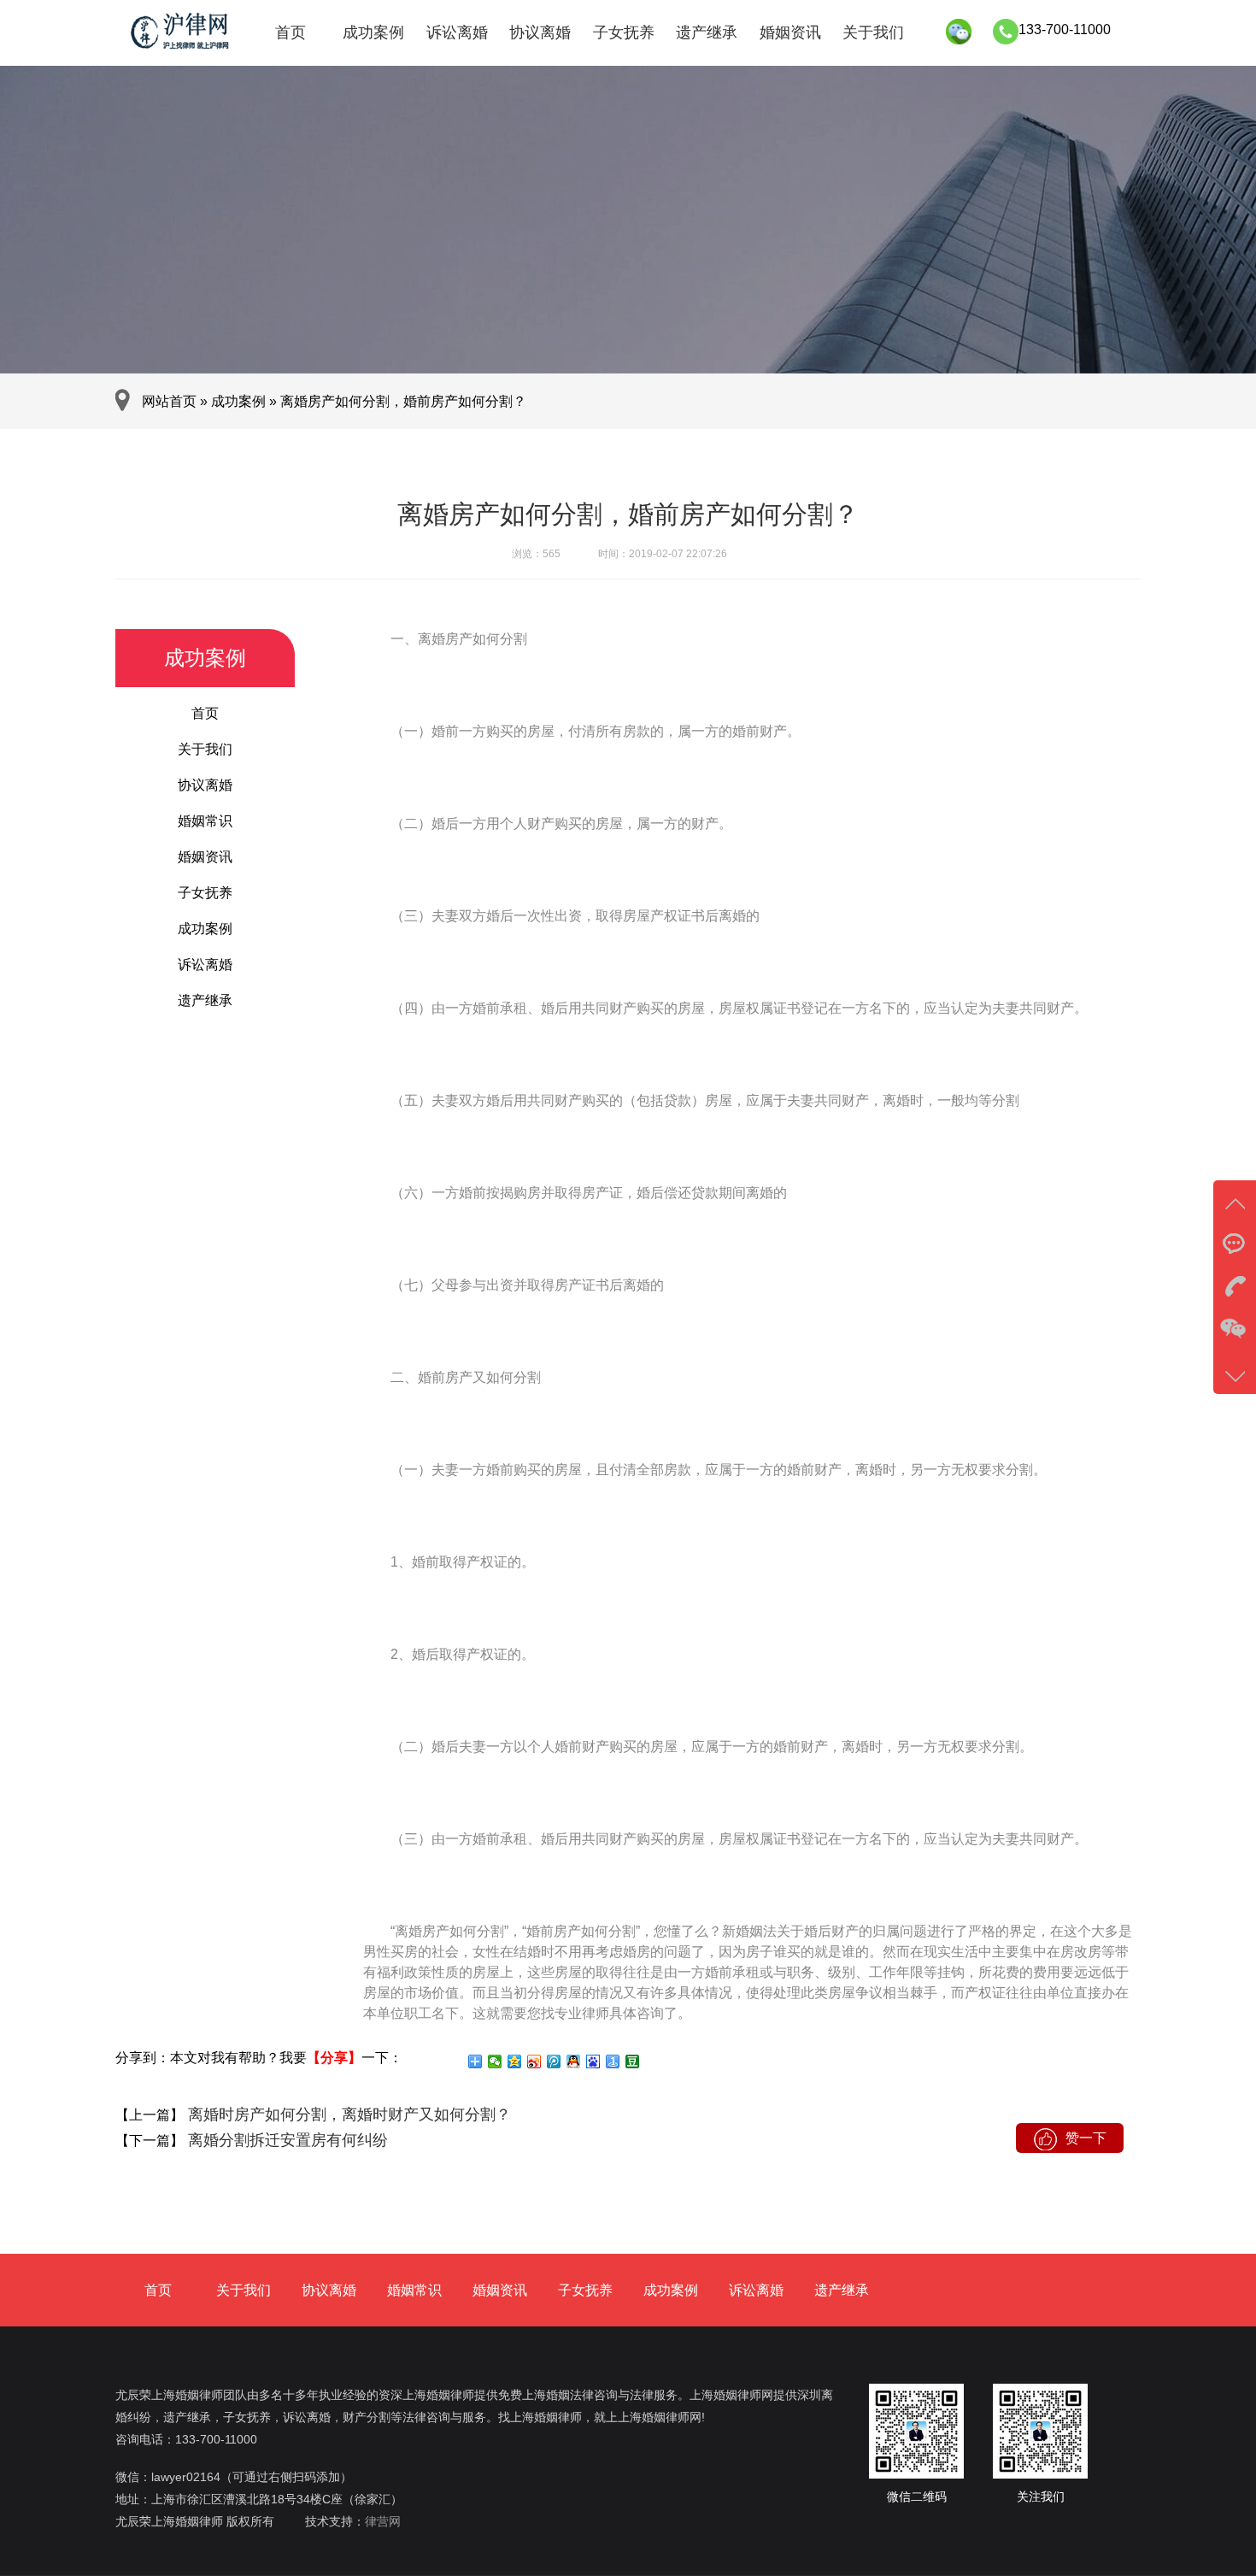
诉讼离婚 (457, 32)
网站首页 (169, 401)
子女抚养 (624, 32)
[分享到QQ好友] (574, 2061)
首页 (291, 32)
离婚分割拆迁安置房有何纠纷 (286, 2140)
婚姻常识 (205, 821)
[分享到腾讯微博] (554, 2061)
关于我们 (873, 32)
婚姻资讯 (790, 32)
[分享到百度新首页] (593, 2061)
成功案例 (373, 32)
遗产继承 (707, 32)
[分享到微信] (495, 2061)
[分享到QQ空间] (515, 2061)
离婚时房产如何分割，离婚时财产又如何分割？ (347, 2114)
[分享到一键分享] (613, 2061)
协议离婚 (540, 32)
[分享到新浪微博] (534, 2061)
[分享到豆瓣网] (633, 2061)
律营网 (383, 2521)
